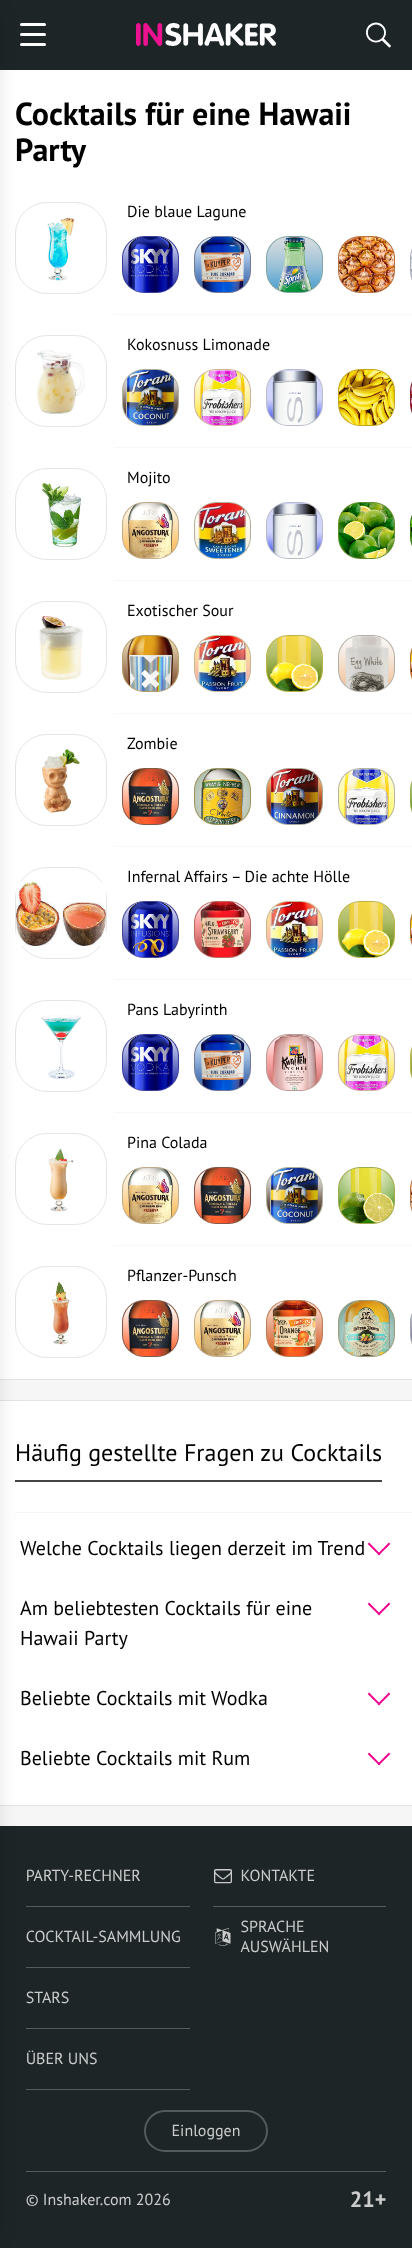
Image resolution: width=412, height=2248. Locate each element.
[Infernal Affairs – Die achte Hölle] (61, 913)
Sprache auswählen (285, 1937)
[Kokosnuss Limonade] (61, 381)
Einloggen (206, 2131)
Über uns (62, 2059)
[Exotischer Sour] (61, 647)
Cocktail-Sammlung (103, 1937)
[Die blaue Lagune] (61, 248)
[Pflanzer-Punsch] (61, 1312)
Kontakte (278, 1876)
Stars (48, 1998)
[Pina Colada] (61, 1179)
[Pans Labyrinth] (61, 1046)
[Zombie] (61, 780)
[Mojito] (61, 514)
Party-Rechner (83, 1876)
